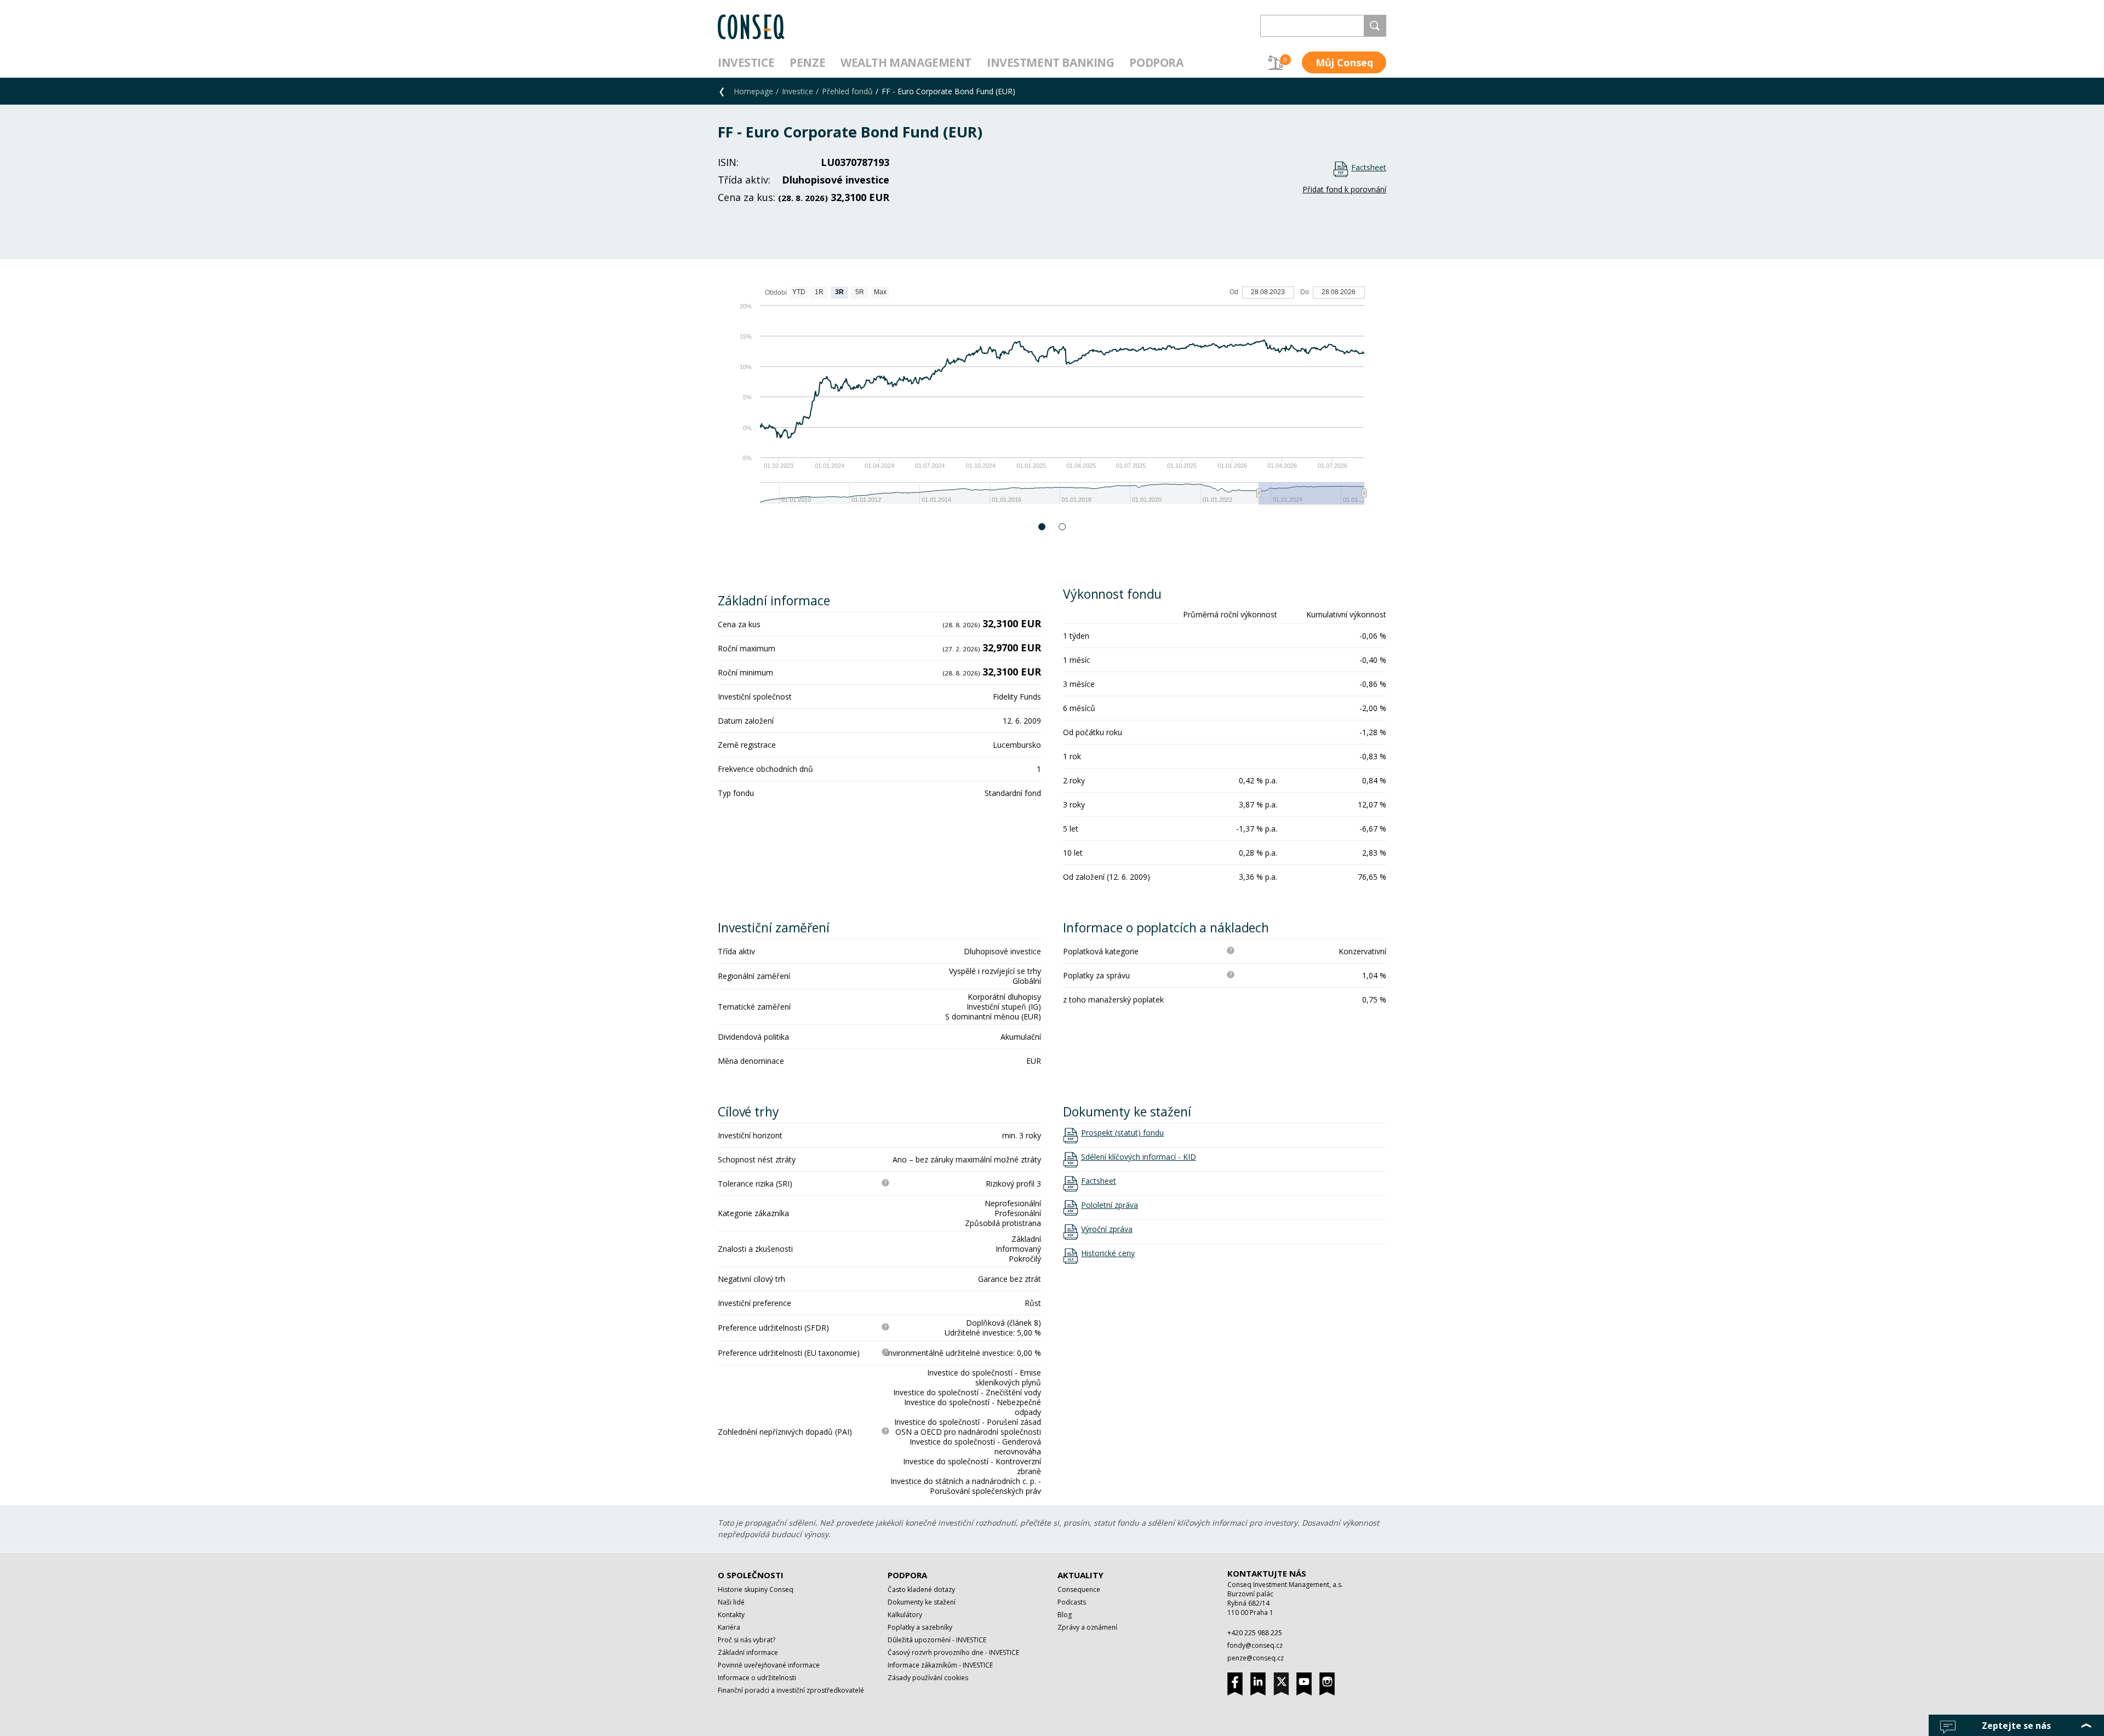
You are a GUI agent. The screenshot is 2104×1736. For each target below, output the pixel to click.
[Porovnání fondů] (1276, 62)
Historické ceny (1108, 1253)
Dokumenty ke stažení (922, 1602)
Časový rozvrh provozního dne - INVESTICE (953, 1652)
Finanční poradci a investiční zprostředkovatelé (791, 1690)
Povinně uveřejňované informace (769, 1665)
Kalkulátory (905, 1615)
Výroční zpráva (1107, 1229)
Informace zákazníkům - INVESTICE (940, 1665)
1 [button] (1042, 527)
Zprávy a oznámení (1087, 1627)
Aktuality (1080, 1575)
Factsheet (1369, 167)
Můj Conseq (1344, 62)
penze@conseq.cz (1256, 1658)
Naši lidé (731, 1602)
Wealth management (906, 62)
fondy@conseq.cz (1255, 1645)
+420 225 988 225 (1255, 1633)
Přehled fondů (847, 91)
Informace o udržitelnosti (757, 1678)
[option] (1052, 401)
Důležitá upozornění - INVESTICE (937, 1640)
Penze (807, 62)
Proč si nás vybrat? (747, 1640)
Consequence (1079, 1589)
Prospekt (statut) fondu (1122, 1133)
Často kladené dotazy (921, 1589)
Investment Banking (1050, 62)
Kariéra (729, 1627)
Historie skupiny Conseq (756, 1589)
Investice (746, 62)
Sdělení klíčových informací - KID (1139, 1157)
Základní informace (748, 1652)
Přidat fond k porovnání (1344, 189)
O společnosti (751, 1575)
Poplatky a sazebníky (920, 1627)
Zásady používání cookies (928, 1678)
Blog (1065, 1615)
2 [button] (1063, 527)
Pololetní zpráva (1110, 1205)
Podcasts (1072, 1602)
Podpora (1156, 62)
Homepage (753, 91)
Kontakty (731, 1615)
